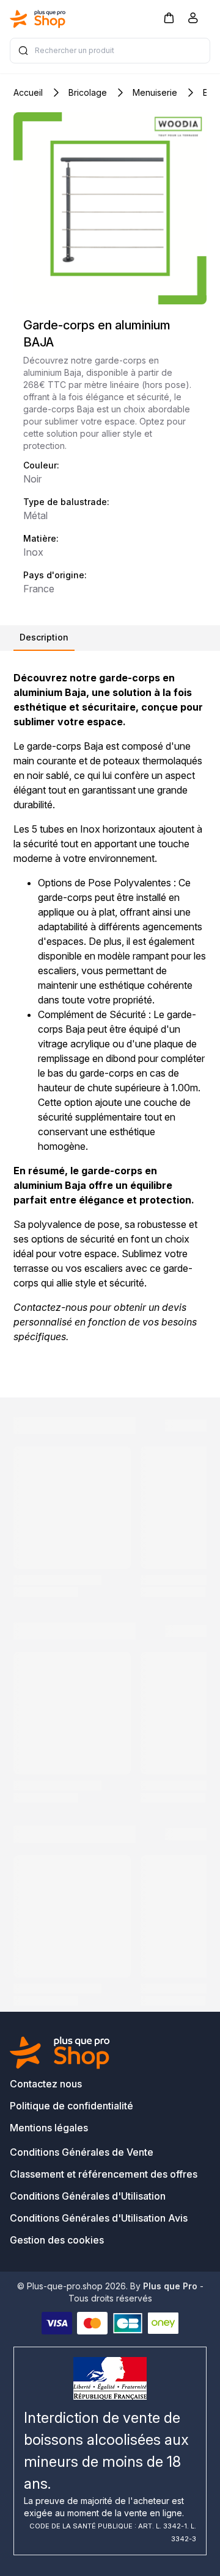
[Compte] (193, 20)
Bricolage (88, 92)
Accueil (28, 92)
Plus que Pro (170, 2286)
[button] (169, 17)
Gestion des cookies (57, 2240)
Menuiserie (155, 92)
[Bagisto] (38, 19)
